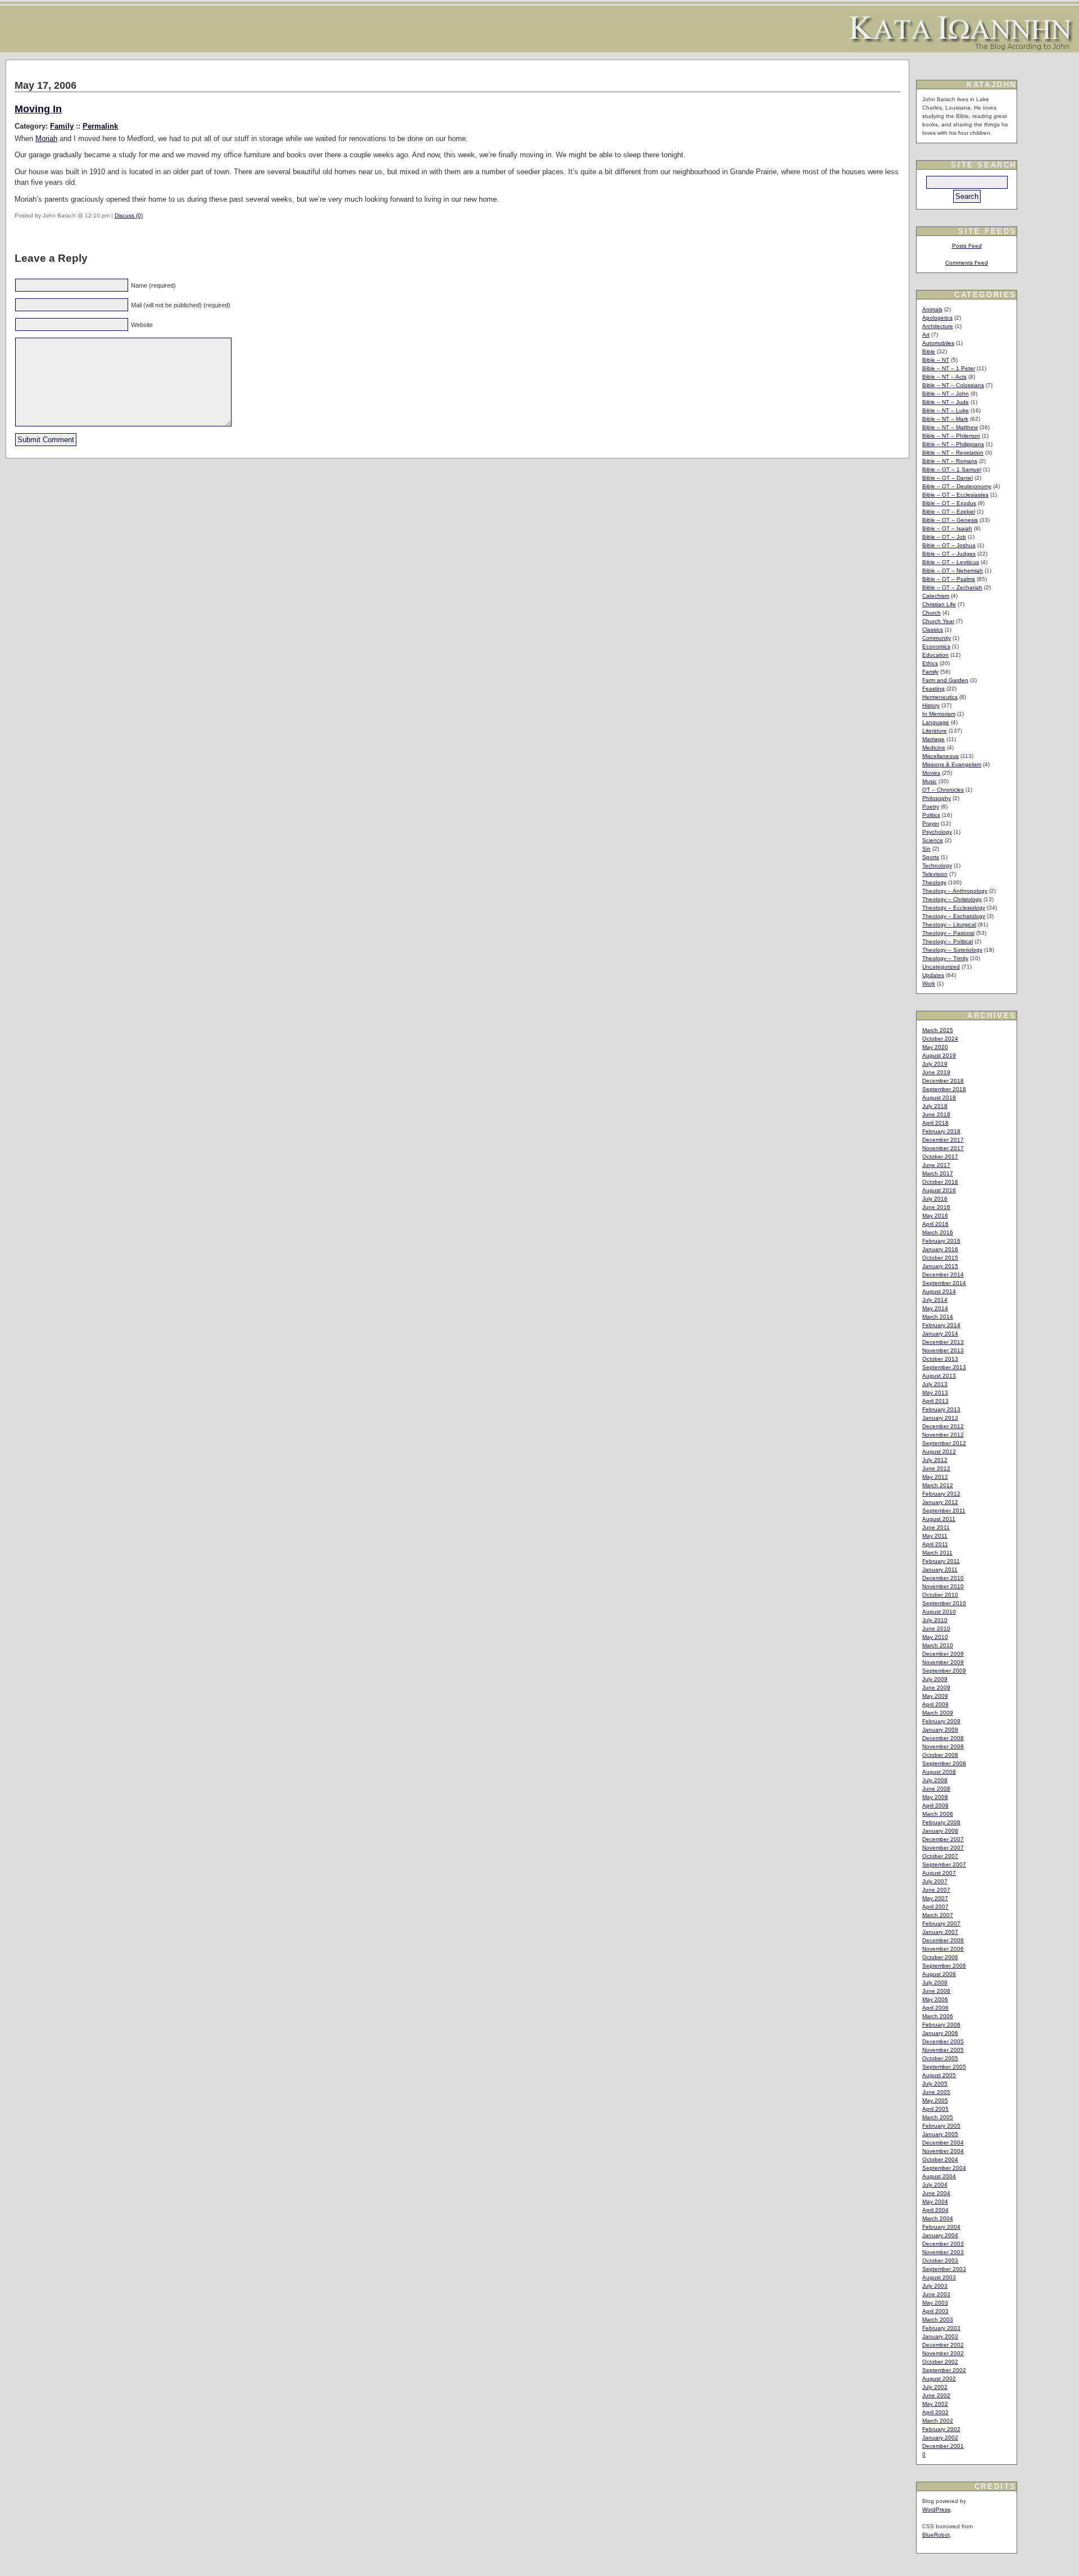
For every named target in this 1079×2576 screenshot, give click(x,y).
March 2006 (938, 2016)
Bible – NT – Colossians (953, 385)
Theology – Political (947, 941)
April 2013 (935, 1401)
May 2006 (935, 1999)
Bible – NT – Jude (946, 402)
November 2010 (943, 1586)
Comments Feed (967, 263)
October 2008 (940, 1755)
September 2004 (944, 2168)
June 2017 (936, 1165)
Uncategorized (941, 967)
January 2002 (940, 2438)
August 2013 (939, 1376)
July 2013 (935, 1384)
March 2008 (938, 1814)
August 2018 (939, 1098)
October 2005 (940, 2058)
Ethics (930, 663)
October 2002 (940, 2362)
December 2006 (943, 1940)
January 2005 (940, 2134)
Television (935, 874)
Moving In (38, 109)
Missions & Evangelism (952, 764)
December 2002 (943, 2345)
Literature (935, 731)
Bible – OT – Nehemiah (953, 571)
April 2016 (935, 1224)
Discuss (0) (129, 215)
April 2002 (935, 2412)
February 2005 (941, 2126)
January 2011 (940, 1569)
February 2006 (941, 2025)
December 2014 (943, 1275)
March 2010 (938, 1645)
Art (926, 335)
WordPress (936, 2509)
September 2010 (944, 1603)
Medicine (934, 748)
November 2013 (943, 1350)
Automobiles (938, 343)
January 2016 (940, 1249)
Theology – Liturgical (949, 924)
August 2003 (939, 2277)
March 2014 (938, 1317)
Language (936, 722)
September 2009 (944, 1671)
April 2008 (935, 1805)
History (931, 705)
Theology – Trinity (945, 958)
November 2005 (943, 2050)
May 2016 (935, 1216)
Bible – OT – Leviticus (951, 562)
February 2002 (941, 2429)
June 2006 (936, 1991)
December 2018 (943, 1081)
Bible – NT (936, 360)
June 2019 (936, 1072)
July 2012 (935, 1460)
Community (937, 638)
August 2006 (939, 1974)
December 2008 (943, 1738)
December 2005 (943, 2041)
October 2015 (940, 1258)
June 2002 (936, 2395)
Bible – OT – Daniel (947, 478)
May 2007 (935, 1898)
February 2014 (941, 1325)
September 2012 (944, 1443)
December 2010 (943, 1578)
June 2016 (936, 1207)
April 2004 (935, 2210)
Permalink (100, 126)
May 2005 (935, 2100)
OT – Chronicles (943, 790)
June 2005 (936, 2092)
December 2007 (943, 1839)
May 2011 (935, 1536)
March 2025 (938, 1030)
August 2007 (939, 1873)
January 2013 (940, 1418)
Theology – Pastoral (948, 933)
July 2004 (935, 2185)
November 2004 (943, 2151)
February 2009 (941, 1721)
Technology (937, 866)
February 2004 (941, 2227)
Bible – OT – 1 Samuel (952, 469)
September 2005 (944, 2067)
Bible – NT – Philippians (953, 444)
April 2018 (935, 1123)
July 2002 (935, 2387)
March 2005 (938, 2117)
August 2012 (939, 1451)
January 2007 (940, 1932)
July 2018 (935, 1106)
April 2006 (935, 2008)
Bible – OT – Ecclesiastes (955, 495)
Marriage (933, 739)
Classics (933, 630)
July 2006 (935, 1982)
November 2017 (943, 1148)
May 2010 (935, 1637)
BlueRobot (936, 2535)
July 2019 (935, 1064)
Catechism (936, 596)
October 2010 (940, 1595)
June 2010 (936, 1628)
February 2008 (941, 1822)
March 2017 (938, 1173)
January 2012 (940, 1502)
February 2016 (941, 1241)
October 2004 (940, 2159)
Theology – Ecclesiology (954, 908)
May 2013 (935, 1393)
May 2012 (935, 1477)
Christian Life (939, 604)
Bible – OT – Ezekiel (949, 512)
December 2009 (943, 1654)
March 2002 (938, 2421)
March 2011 (937, 1553)
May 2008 (935, 1797)
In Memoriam (939, 714)
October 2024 (940, 1039)
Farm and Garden (945, 680)
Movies (931, 773)
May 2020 (935, 1047)
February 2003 (941, 2328)
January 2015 (940, 1266)
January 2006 (940, 2033)
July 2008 (935, 1780)
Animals (932, 309)
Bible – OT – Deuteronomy (957, 486)
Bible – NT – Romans (950, 461)
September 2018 (944, 1089)
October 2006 (940, 1957)
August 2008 (939, 1772)
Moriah (46, 138)
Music (930, 781)
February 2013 (941, 1409)
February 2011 (941, 1561)
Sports (931, 857)
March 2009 (938, 1713)
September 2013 (944, 1367)
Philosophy (937, 798)
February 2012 (941, 1494)
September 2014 (944, 1283)
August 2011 (939, 1519)
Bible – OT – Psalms (949, 579)
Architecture (938, 326)
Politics (931, 815)
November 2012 (943, 1435)
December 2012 (943, 1426)
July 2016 (935, 1199)
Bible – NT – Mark (945, 419)
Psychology (937, 832)
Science (933, 840)
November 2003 (943, 2252)
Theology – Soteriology (952, 950)
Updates (933, 975)
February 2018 (941, 1131)
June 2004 (936, 2193)
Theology (934, 882)
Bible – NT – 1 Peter (949, 368)
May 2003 (935, 2303)
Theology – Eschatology (954, 916)
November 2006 (943, 1949)
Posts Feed (967, 246)
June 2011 (936, 1527)
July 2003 (935, 2286)
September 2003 (944, 2269)
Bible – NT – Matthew (950, 427)
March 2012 (938, 1485)
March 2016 (938, 1232)
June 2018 (936, 1114)
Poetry (931, 807)
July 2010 (935, 1620)
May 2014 (935, 1308)
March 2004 (938, 2218)
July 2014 (935, 1300)
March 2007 (938, 1915)
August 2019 (939, 1055)
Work (929, 983)
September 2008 (944, 1763)
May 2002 (935, 2404)
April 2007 (935, 1907)
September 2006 (944, 1966)
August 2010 (939, 1612)
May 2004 (935, 2202)
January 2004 (940, 2235)
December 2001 (943, 2446)
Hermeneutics (940, 697)
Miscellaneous (940, 756)
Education (935, 655)
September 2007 (944, 1864)
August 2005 (939, 2075)
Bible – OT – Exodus (949, 503)
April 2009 (935, 1704)
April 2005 (935, 2109)
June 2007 (936, 1890)
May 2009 (935, 1696)
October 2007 (940, 1856)
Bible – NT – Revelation (953, 453)
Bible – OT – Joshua (949, 545)
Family (62, 126)
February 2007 (941, 1923)
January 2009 (940, 1730)
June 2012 (936, 1468)
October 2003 (940, 2261)
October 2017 (940, 1157)
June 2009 (936, 1687)
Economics (936, 646)
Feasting (933, 689)
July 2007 (935, 1881)
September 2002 (944, 2370)
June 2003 (936, 2294)
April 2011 (935, 1544)
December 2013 (943, 1342)
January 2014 (940, 1334)
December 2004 (943, 2143)
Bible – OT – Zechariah (952, 587)
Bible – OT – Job (944, 537)
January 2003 (940, 2336)
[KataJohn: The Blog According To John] (961, 47)
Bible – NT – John (946, 394)
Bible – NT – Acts (944, 377)
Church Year (938, 621)
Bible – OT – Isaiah (947, 528)
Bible (929, 351)
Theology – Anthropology (955, 891)
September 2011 (944, 1510)
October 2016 (940, 1182)
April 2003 (935, 2311)
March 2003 (938, 2320)
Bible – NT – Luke (946, 410)
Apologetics (937, 318)
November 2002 (943, 2353)
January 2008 (940, 1831)
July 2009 (935, 1679)
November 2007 (943, 1848)
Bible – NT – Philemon (951, 436)
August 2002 (939, 2379)
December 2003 (943, 2244)
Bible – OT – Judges (949, 554)
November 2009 (943, 1662)
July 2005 (935, 2084)
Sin (926, 849)
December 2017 (943, 1140)
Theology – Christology (952, 899)
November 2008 (943, 1746)
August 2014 (939, 1291)
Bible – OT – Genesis (950, 520)
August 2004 (939, 2176)
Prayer (931, 823)
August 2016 (939, 1190)
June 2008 (936, 1789)
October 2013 (940, 1359)
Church (931, 613)
